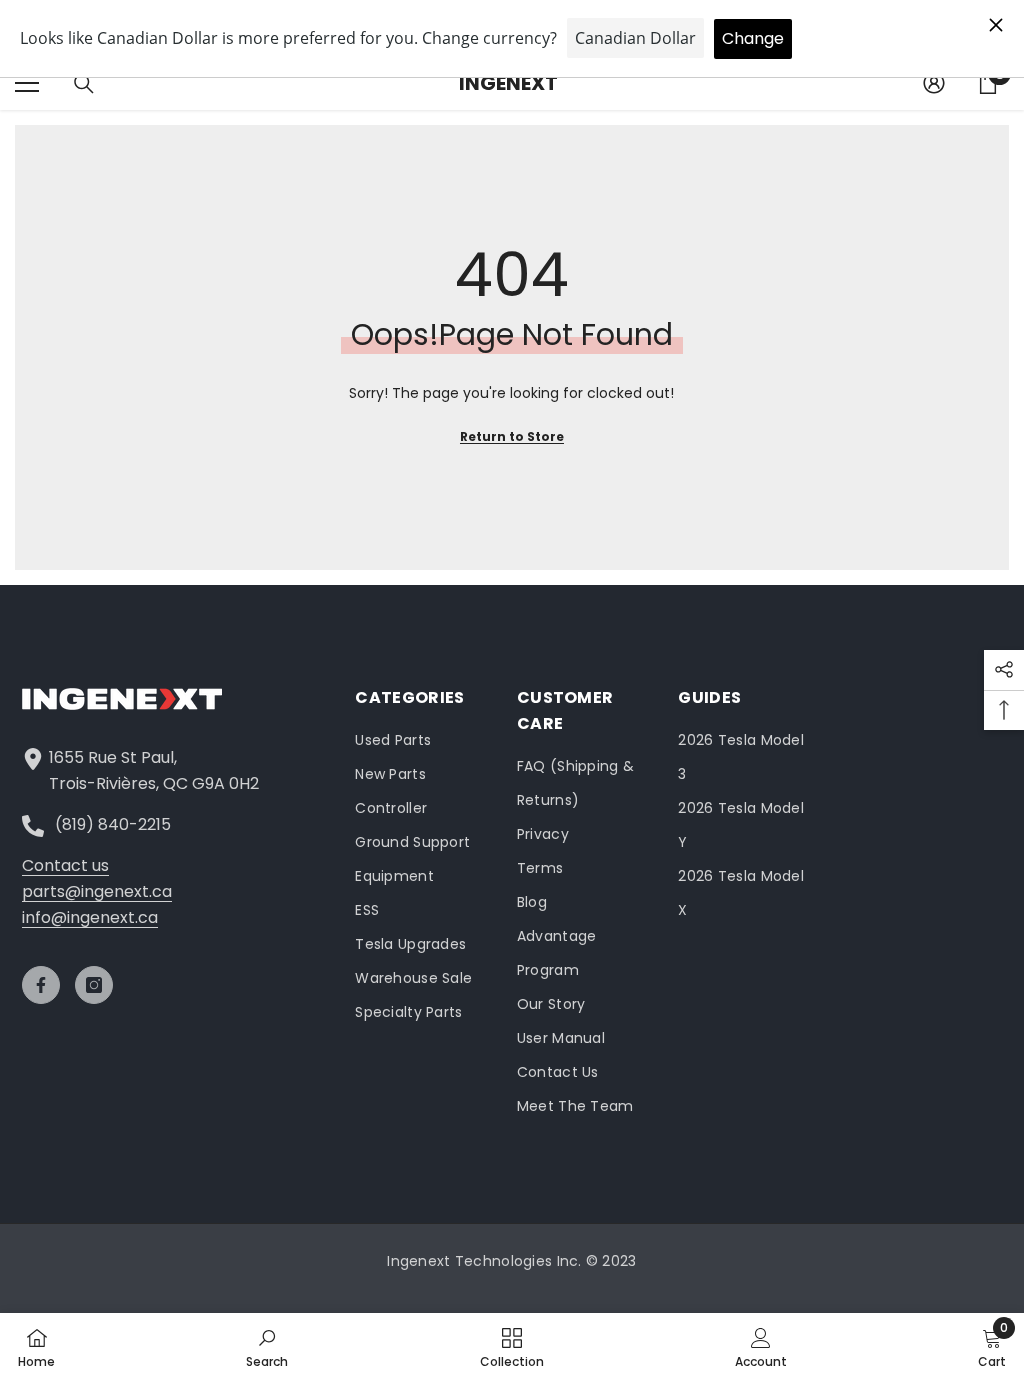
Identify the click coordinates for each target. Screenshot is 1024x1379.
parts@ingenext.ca (97, 891)
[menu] (27, 83)
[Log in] (934, 83)
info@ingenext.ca (90, 917)
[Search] (84, 84)
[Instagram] (94, 985)
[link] (267, 1346)
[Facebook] (41, 985)
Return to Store (512, 436)
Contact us (65, 865)
